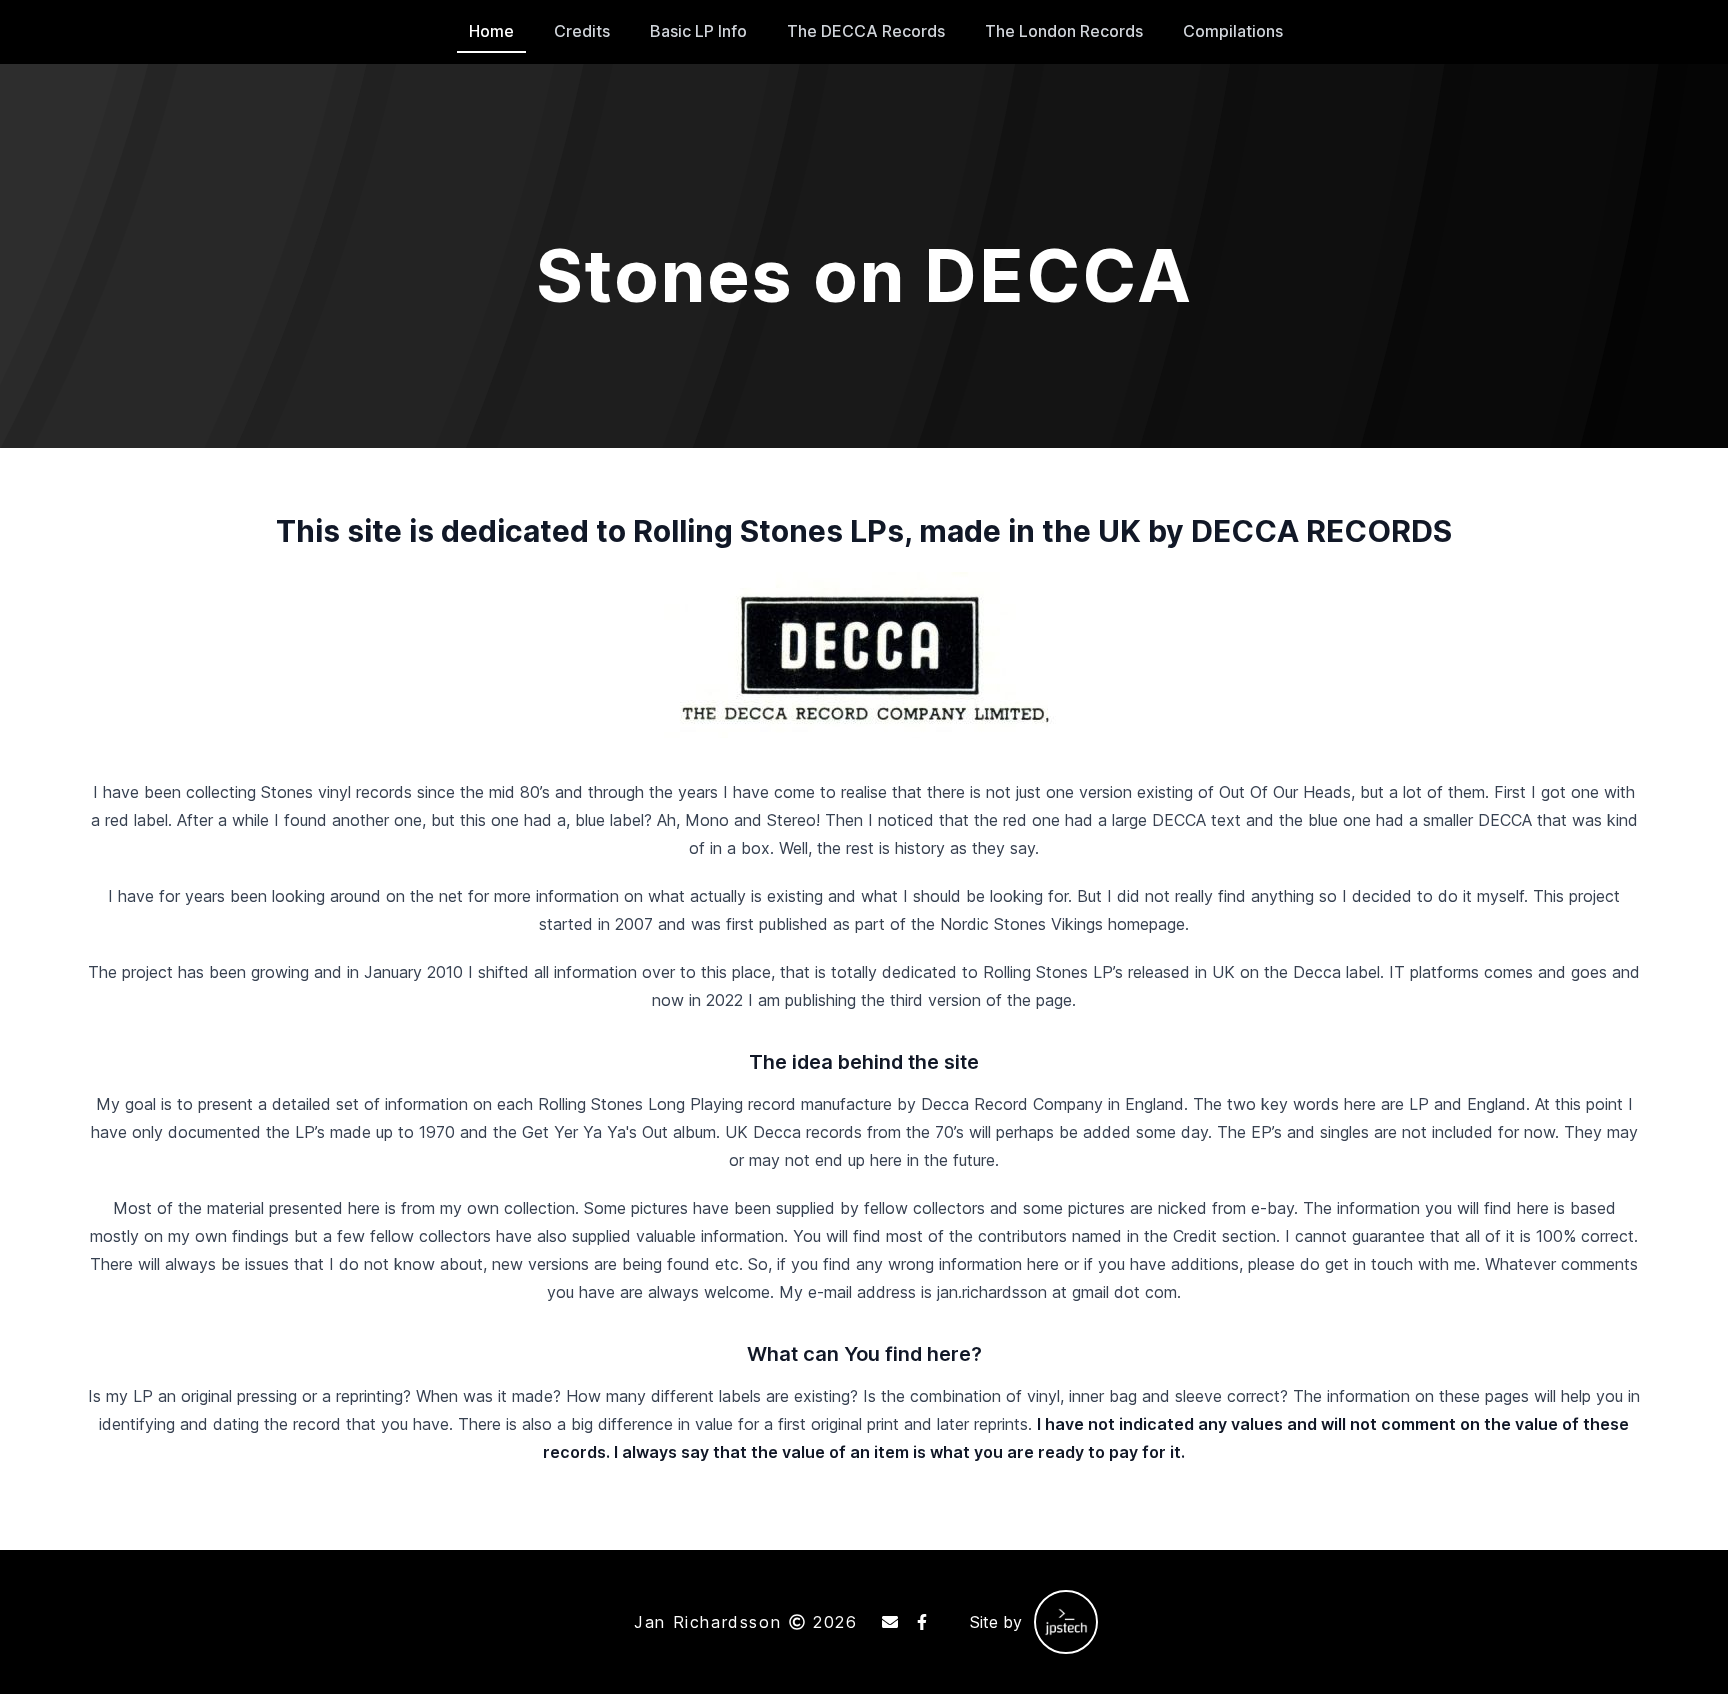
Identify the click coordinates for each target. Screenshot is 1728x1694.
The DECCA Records (866, 31)
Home (491, 31)
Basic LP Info (698, 31)
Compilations (1233, 31)
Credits (582, 31)
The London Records (1064, 31)
